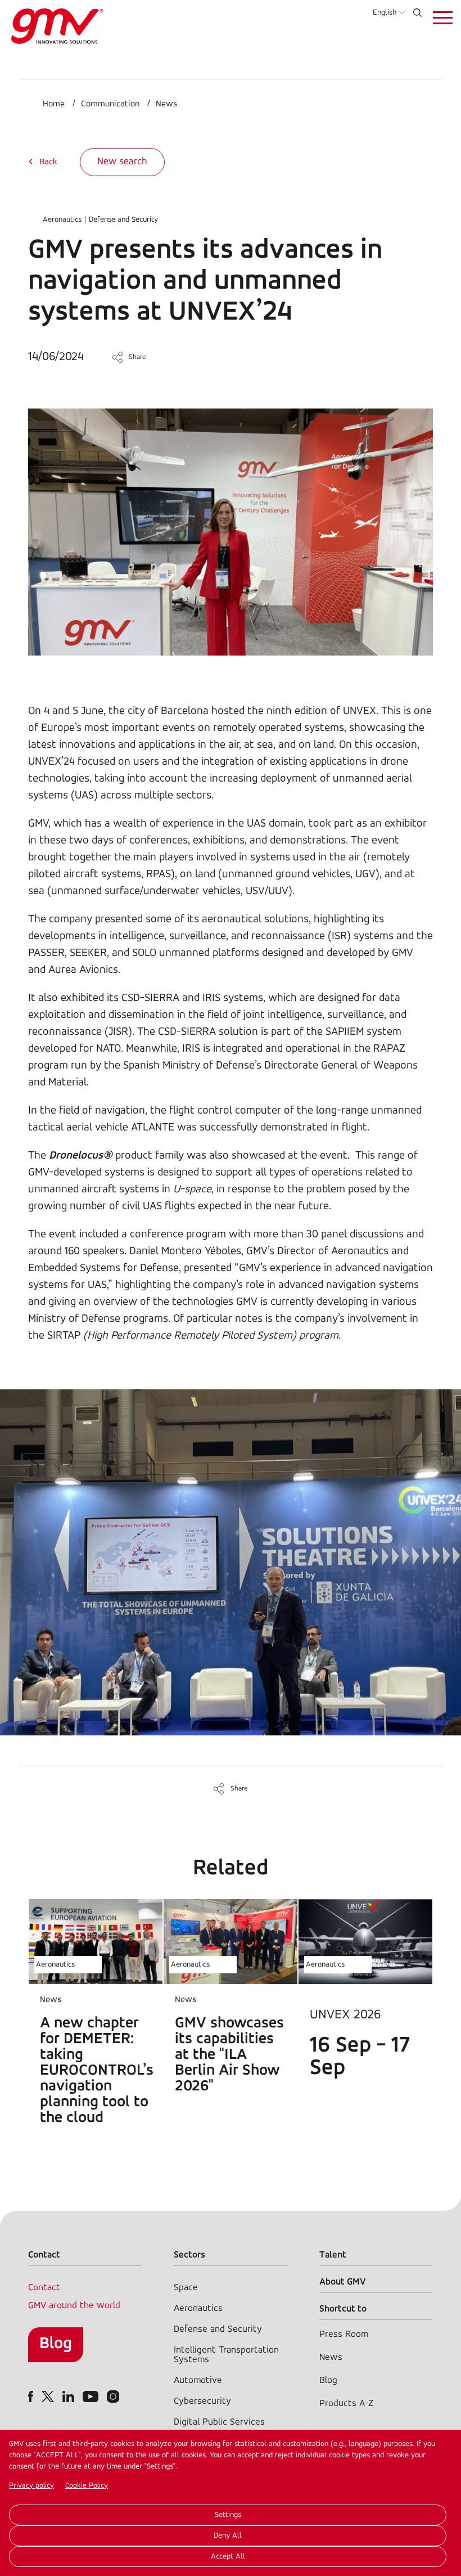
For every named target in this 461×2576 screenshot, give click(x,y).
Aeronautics (62, 220)
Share (137, 357)
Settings (228, 2515)
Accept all (228, 2557)
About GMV (343, 2282)
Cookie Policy (87, 2486)
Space (186, 2288)
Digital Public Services (219, 2422)
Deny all (228, 2536)
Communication (110, 104)
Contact (44, 2288)
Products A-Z (346, 2404)
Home (54, 104)
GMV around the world (74, 2306)
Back (48, 162)
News (166, 104)
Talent (333, 2255)
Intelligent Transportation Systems (226, 2355)
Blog (56, 2344)
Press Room (344, 2334)
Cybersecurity (202, 2401)
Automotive (198, 2380)
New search (122, 162)
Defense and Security (123, 220)
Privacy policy (31, 2486)
